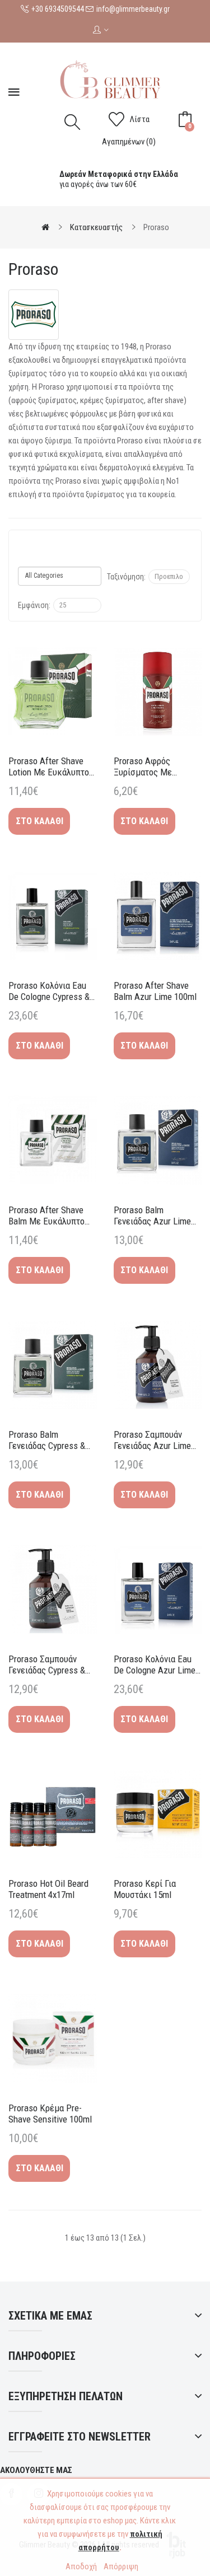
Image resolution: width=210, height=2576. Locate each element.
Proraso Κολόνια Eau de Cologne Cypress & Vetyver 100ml (49, 991)
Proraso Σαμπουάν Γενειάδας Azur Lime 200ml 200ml (152, 1440)
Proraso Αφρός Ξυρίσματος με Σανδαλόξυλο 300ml (150, 766)
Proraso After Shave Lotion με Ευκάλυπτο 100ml (49, 766)
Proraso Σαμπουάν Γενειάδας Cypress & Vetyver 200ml (47, 1665)
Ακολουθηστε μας (36, 2470)
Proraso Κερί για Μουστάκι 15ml (145, 1889)
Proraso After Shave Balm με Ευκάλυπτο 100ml (46, 1215)
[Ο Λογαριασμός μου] (105, 31)
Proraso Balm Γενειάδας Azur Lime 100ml (152, 1215)
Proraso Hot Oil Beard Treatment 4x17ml (48, 1889)
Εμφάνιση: (34, 605)
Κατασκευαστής (96, 227)
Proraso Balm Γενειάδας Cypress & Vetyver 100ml (47, 1440)
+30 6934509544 (58, 9)
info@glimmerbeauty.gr (133, 9)
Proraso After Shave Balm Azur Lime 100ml (155, 991)
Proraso (156, 227)
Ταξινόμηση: (126, 577)
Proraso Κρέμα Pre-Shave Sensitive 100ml (50, 2114)
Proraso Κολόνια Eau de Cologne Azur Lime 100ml (155, 1665)
